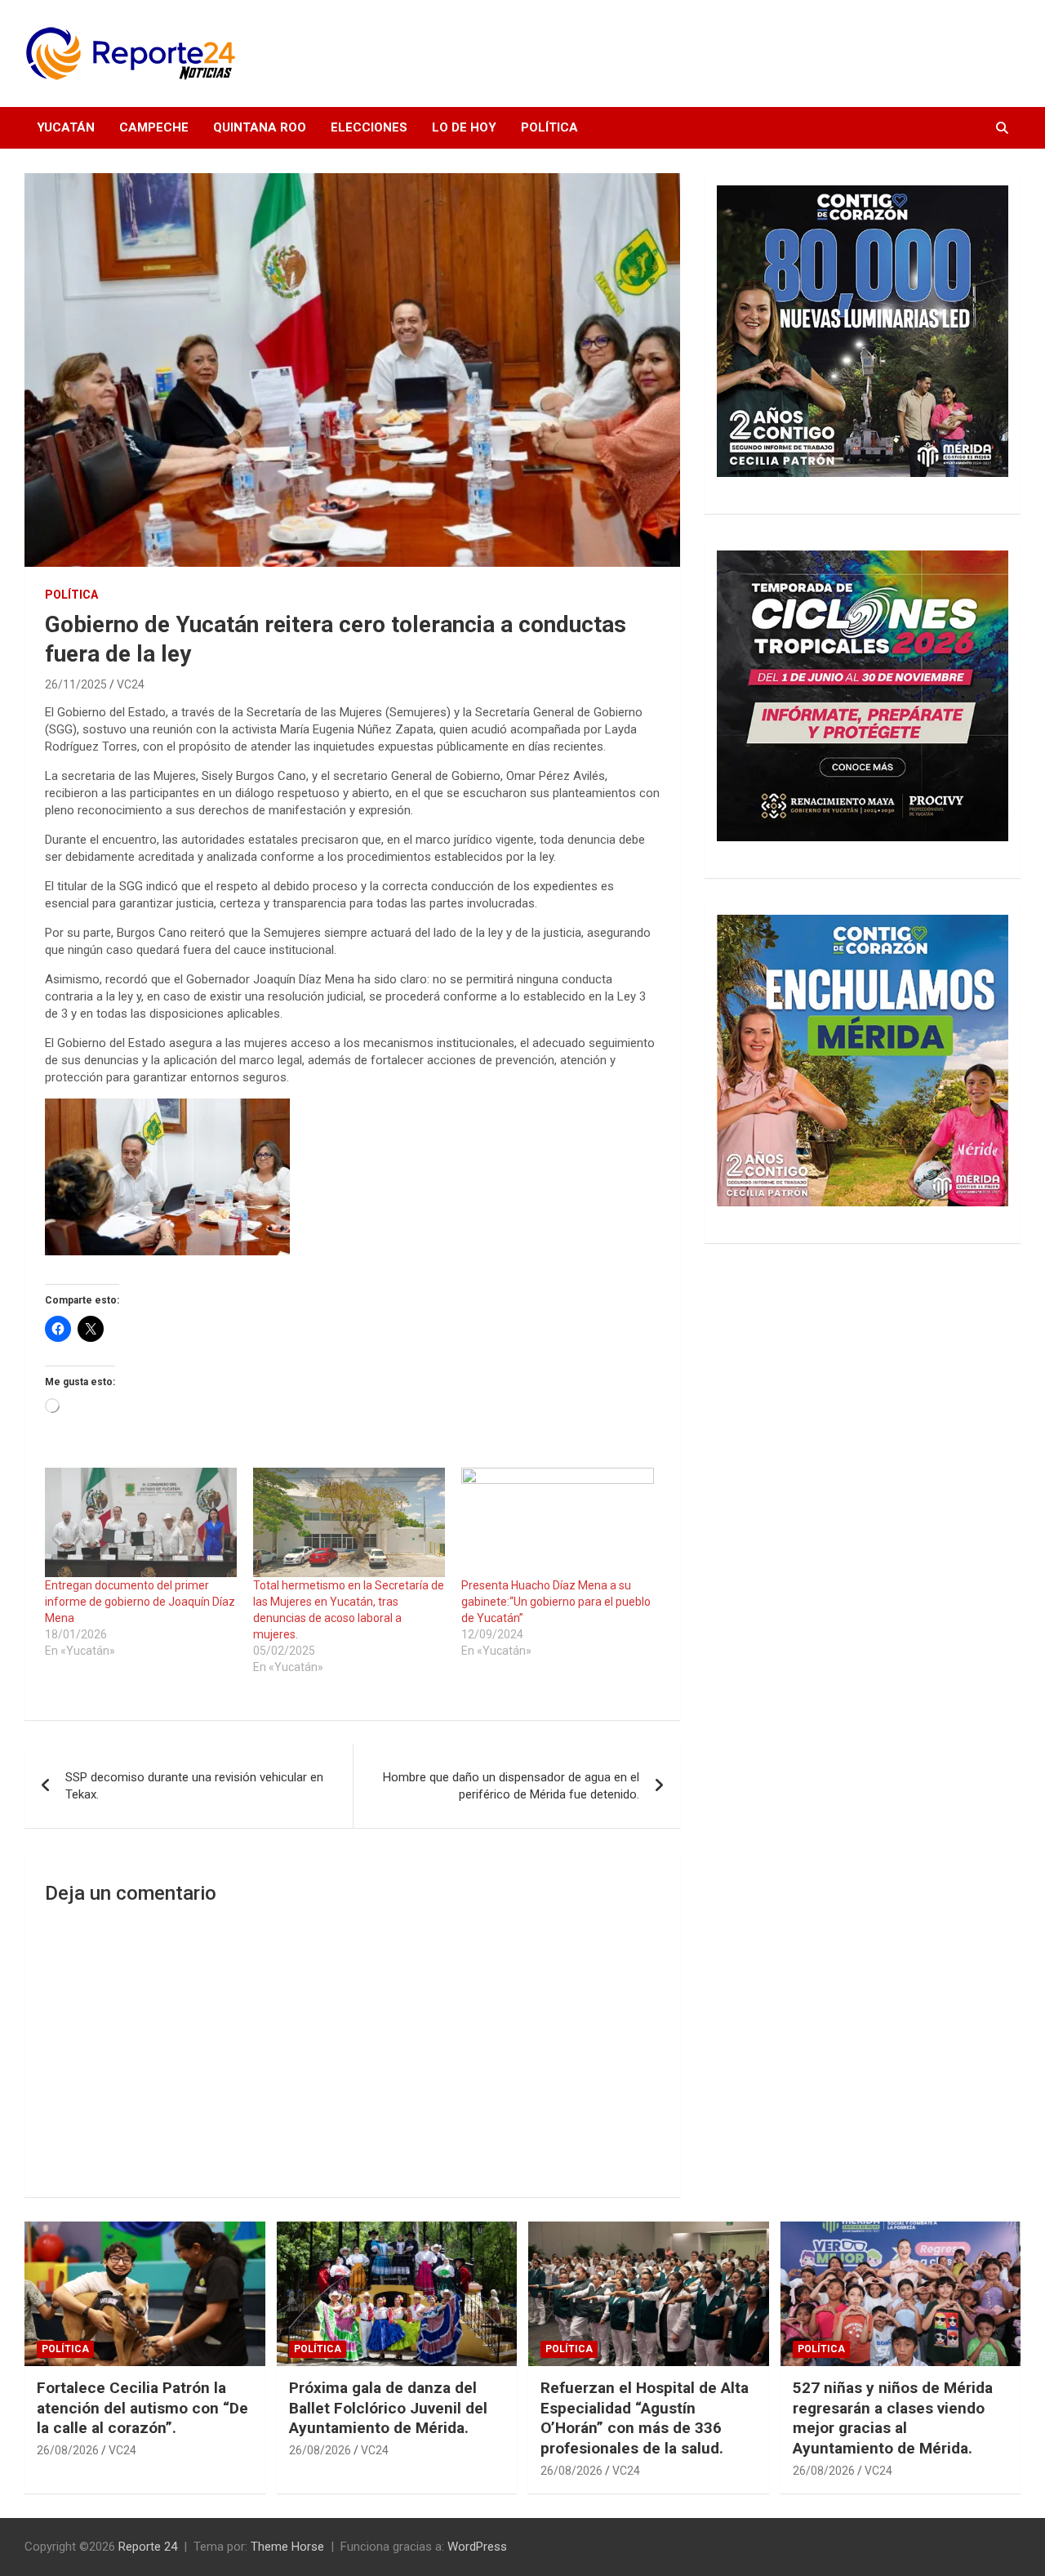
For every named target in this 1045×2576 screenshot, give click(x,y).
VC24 (131, 684)
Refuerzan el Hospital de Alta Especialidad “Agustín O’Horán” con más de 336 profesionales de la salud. (645, 2418)
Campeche (154, 127)
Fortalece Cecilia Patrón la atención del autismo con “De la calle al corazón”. (142, 2408)
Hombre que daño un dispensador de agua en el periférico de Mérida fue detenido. (511, 1786)
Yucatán (66, 127)
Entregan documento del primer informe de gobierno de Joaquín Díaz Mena (140, 1602)
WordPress (477, 2547)
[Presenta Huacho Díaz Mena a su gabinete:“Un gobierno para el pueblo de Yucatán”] (557, 1522)
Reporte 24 (148, 2547)
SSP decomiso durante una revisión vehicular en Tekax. (194, 1786)
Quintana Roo (260, 127)
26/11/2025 (76, 684)
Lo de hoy (464, 127)
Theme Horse (287, 2547)
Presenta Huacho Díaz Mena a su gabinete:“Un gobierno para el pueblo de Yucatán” (556, 1602)
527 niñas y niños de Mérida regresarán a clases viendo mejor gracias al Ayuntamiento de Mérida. (893, 2418)
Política (549, 127)
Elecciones (369, 127)
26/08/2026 (68, 2450)
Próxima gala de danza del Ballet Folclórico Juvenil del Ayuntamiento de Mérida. (388, 2408)
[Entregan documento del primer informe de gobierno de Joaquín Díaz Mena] (141, 1522)
